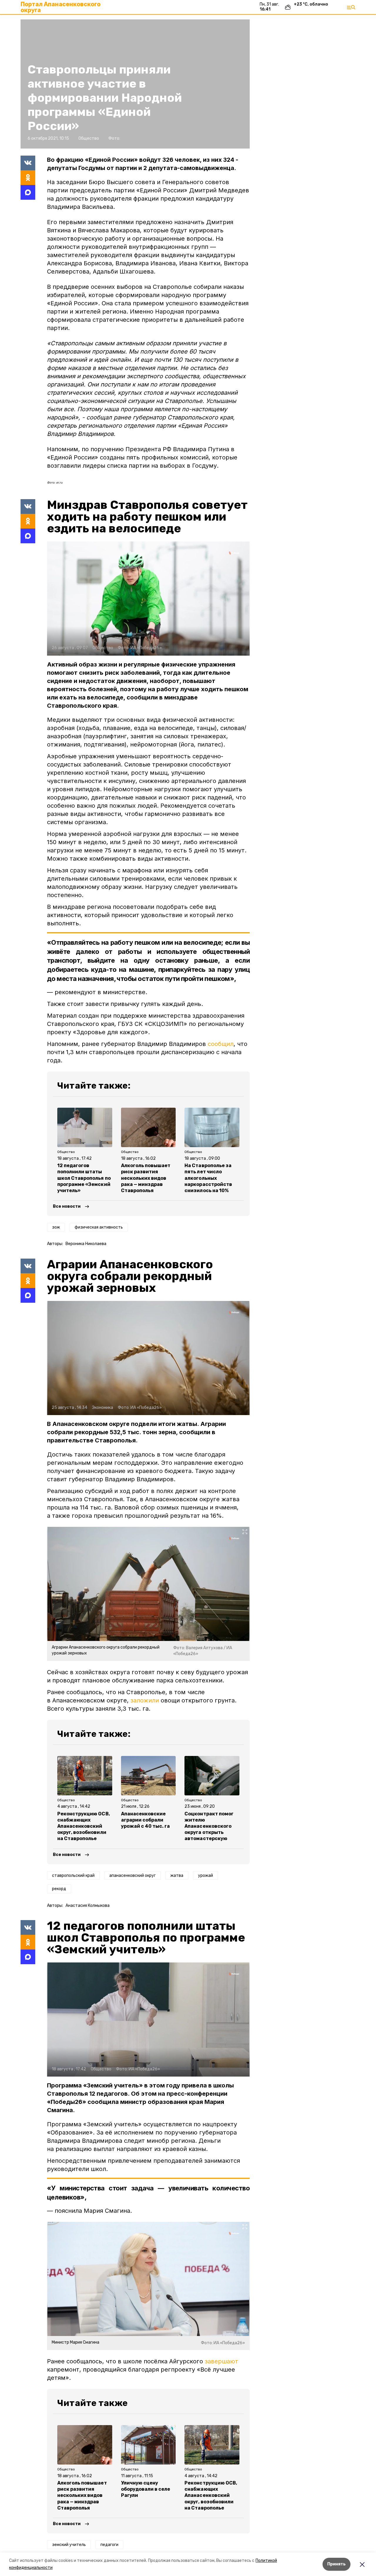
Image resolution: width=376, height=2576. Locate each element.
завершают (221, 2361)
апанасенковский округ (132, 1876)
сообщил (221, 1044)
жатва (177, 1876)
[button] (148, 599)
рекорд (59, 1889)
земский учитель (69, 2545)
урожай (205, 1876)
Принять (336, 2564)
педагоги (109, 2545)
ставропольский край (73, 1876)
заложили (145, 1700)
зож (56, 1227)
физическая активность (99, 1227)
